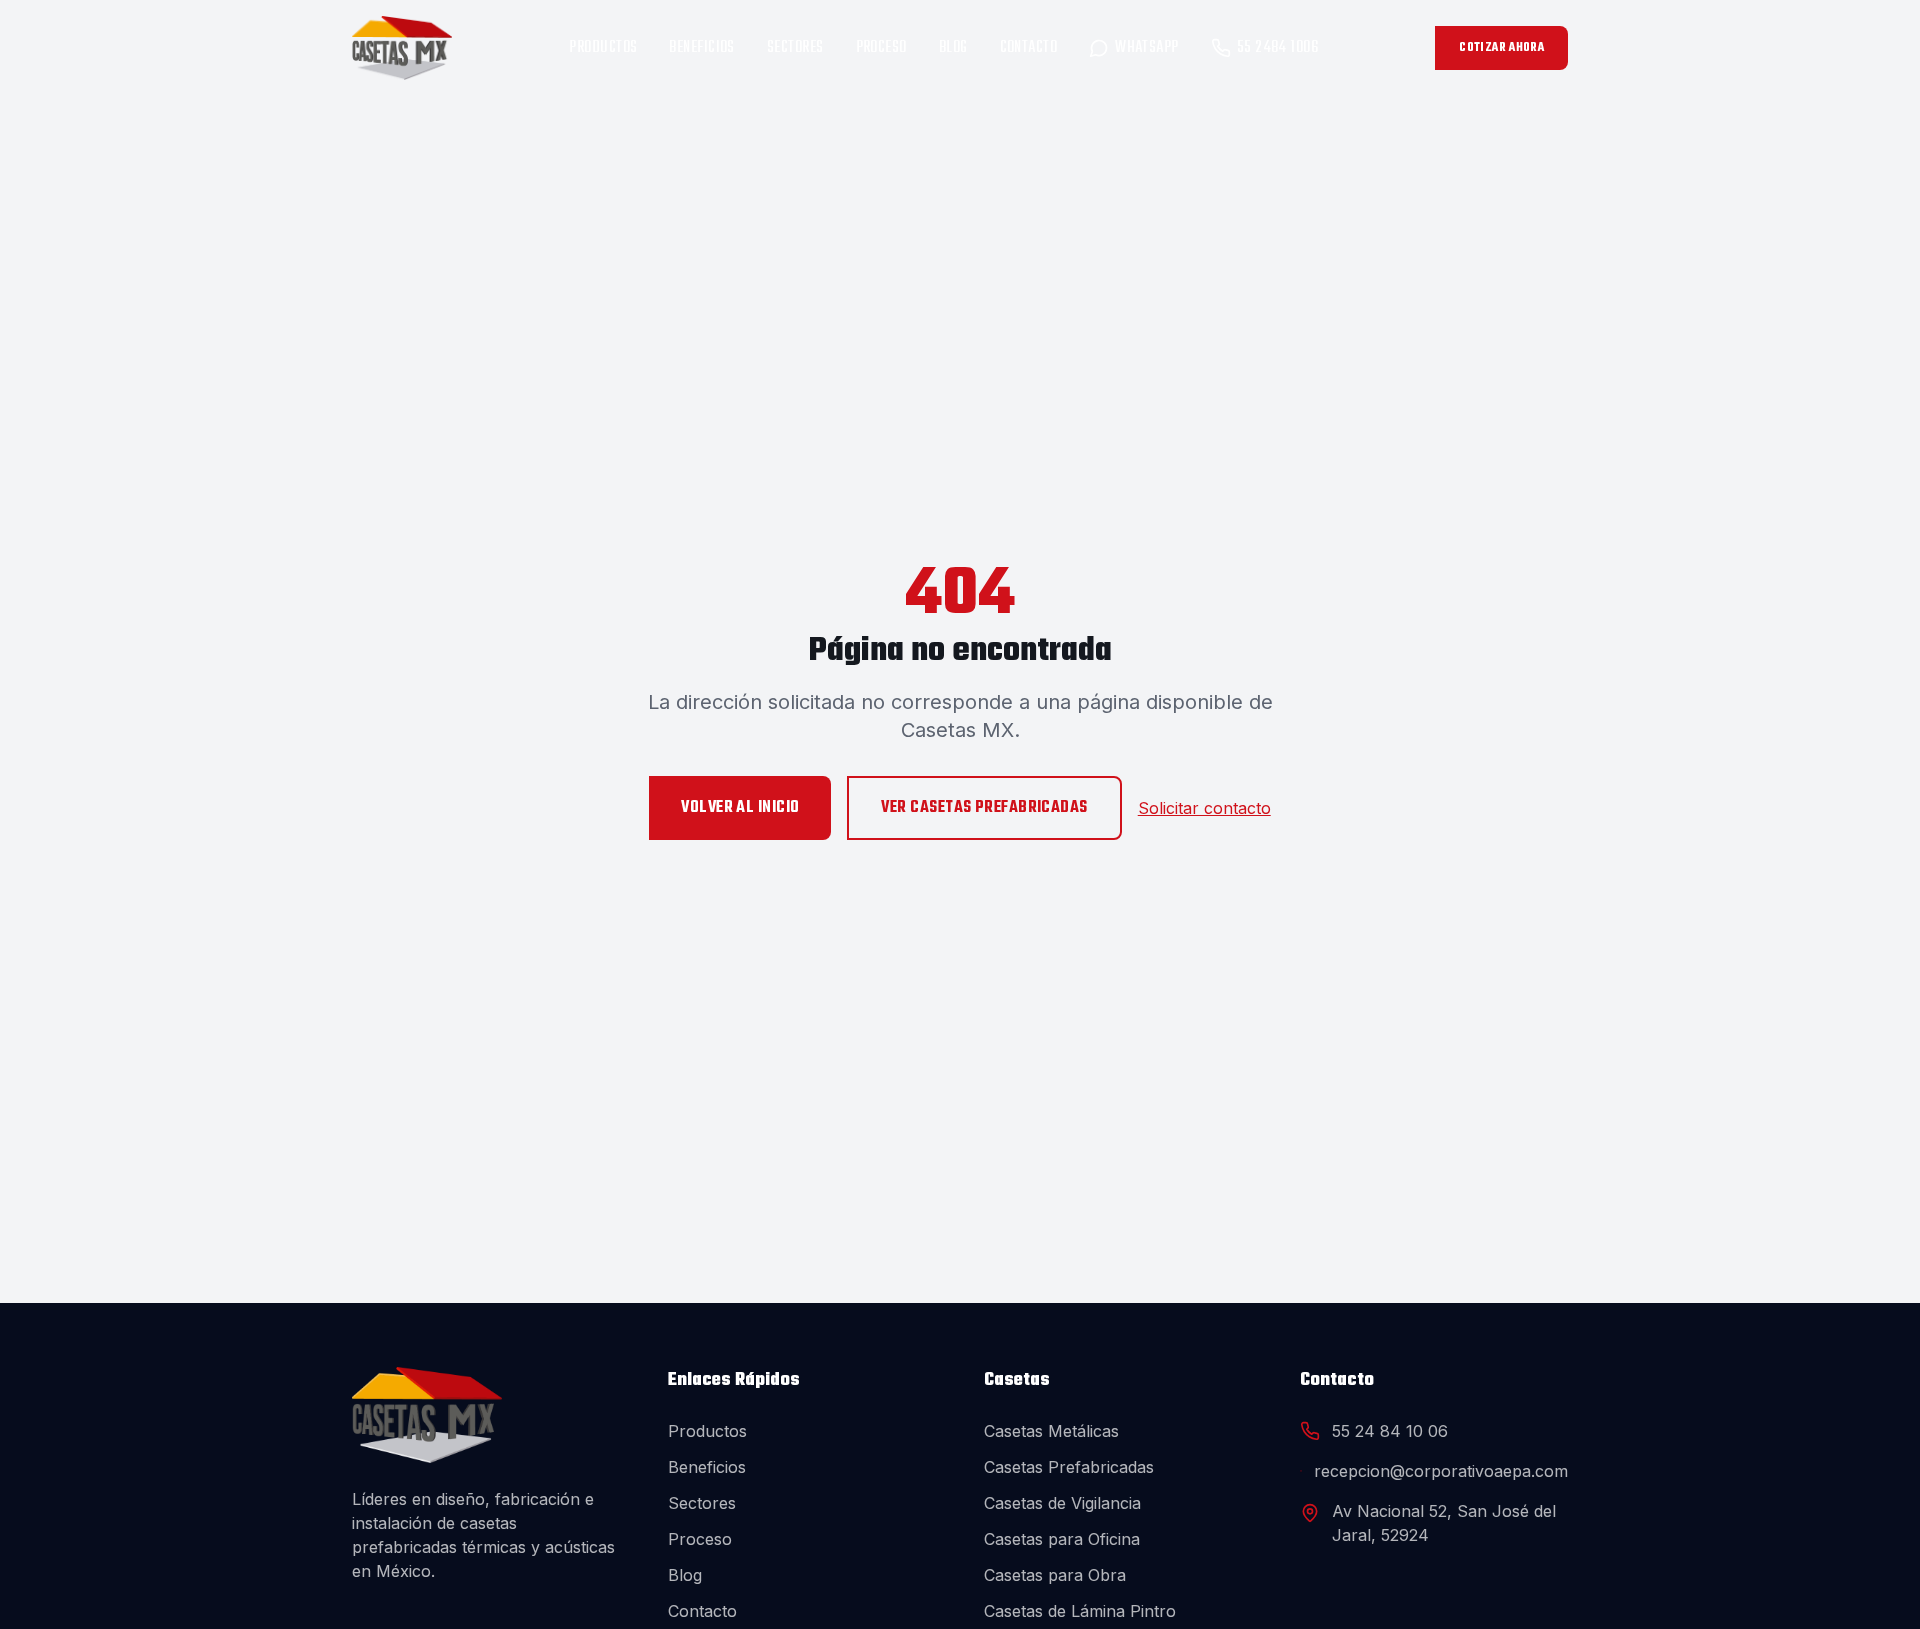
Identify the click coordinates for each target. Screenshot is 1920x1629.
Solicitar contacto (1204, 808)
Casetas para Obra (1055, 1575)
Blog (953, 48)
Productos (603, 48)
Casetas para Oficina (1062, 1539)
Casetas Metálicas (1051, 1431)
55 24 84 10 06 (1390, 1431)
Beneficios (702, 48)
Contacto (1029, 48)
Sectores (795, 48)
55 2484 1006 (1277, 48)
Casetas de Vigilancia (1062, 1503)
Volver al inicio (740, 808)
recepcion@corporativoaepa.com (1441, 1471)
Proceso (881, 48)
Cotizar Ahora (1501, 48)
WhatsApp (1147, 48)
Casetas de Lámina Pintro (1080, 1611)
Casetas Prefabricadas (1069, 1467)
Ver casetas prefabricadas (984, 808)
